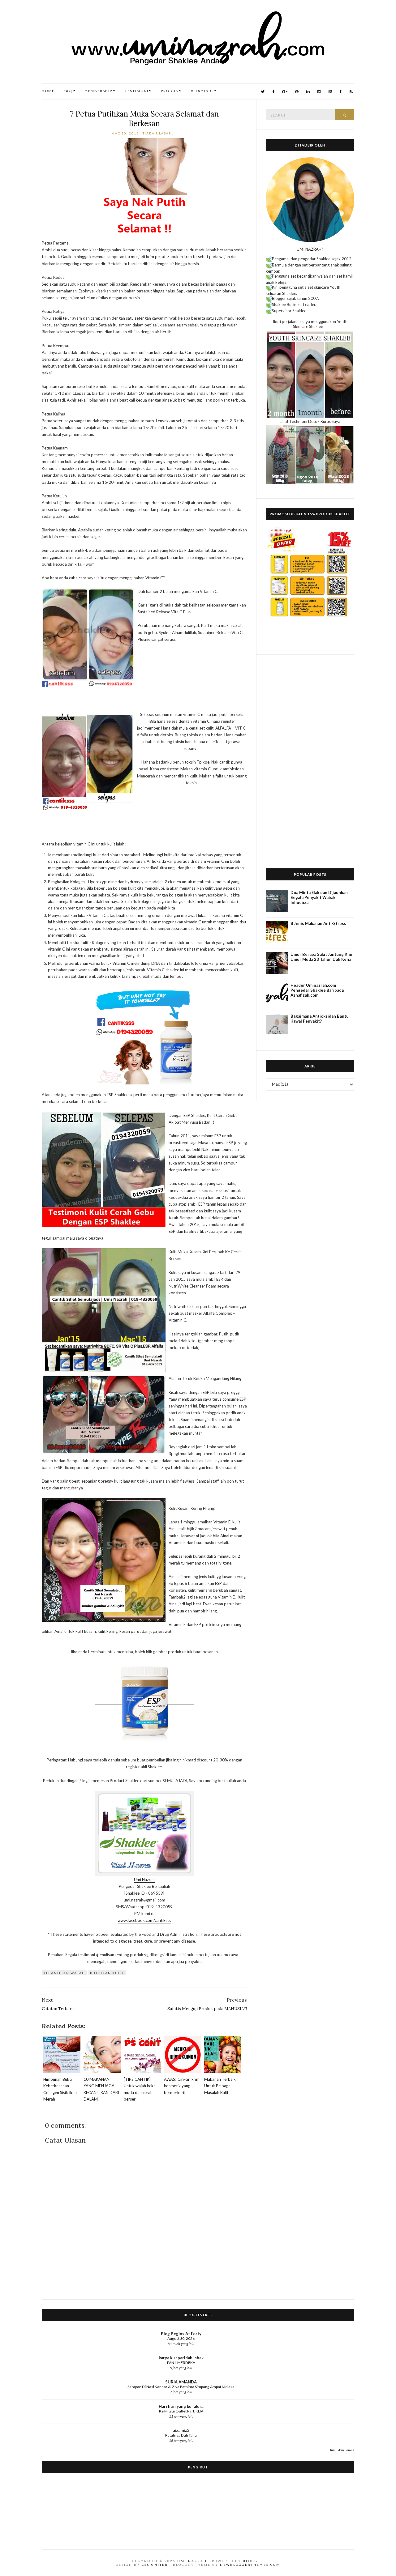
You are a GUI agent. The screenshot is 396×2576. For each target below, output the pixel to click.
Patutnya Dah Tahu (181, 2435)
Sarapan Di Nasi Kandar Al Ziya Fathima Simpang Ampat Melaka (181, 2387)
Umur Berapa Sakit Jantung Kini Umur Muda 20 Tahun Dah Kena (321, 957)
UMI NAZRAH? (310, 249)
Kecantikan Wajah (64, 1973)
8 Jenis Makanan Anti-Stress (318, 923)
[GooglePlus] (285, 92)
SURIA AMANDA (181, 2382)
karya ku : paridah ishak (181, 2358)
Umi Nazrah (144, 1880)
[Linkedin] (308, 92)
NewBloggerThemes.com (250, 2565)
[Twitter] (263, 92)
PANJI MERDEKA (181, 2363)
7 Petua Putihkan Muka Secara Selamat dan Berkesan (144, 119)
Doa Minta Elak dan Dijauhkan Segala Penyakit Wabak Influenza (319, 897)
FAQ (68, 91)
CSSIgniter (155, 2565)
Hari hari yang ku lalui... (181, 2406)
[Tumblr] (341, 92)
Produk (170, 91)
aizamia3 (181, 2430)
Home (48, 91)
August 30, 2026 (181, 2338)
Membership (98, 91)
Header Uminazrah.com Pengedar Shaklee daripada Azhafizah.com (317, 990)
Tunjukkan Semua (342, 2450)
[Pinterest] (297, 92)
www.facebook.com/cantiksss (144, 1920)
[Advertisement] (310, 757)
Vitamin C (202, 91)
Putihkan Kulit (107, 1973)
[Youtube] (330, 92)
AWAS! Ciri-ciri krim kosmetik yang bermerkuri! (182, 2086)
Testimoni (137, 91)
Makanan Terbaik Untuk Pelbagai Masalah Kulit (220, 2086)
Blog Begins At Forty (181, 2334)
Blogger (253, 2561)
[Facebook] (273, 92)
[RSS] (351, 92)
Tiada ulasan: (159, 133)
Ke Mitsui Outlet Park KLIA (181, 2411)
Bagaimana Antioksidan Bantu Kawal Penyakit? (320, 1019)
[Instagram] (319, 92)
